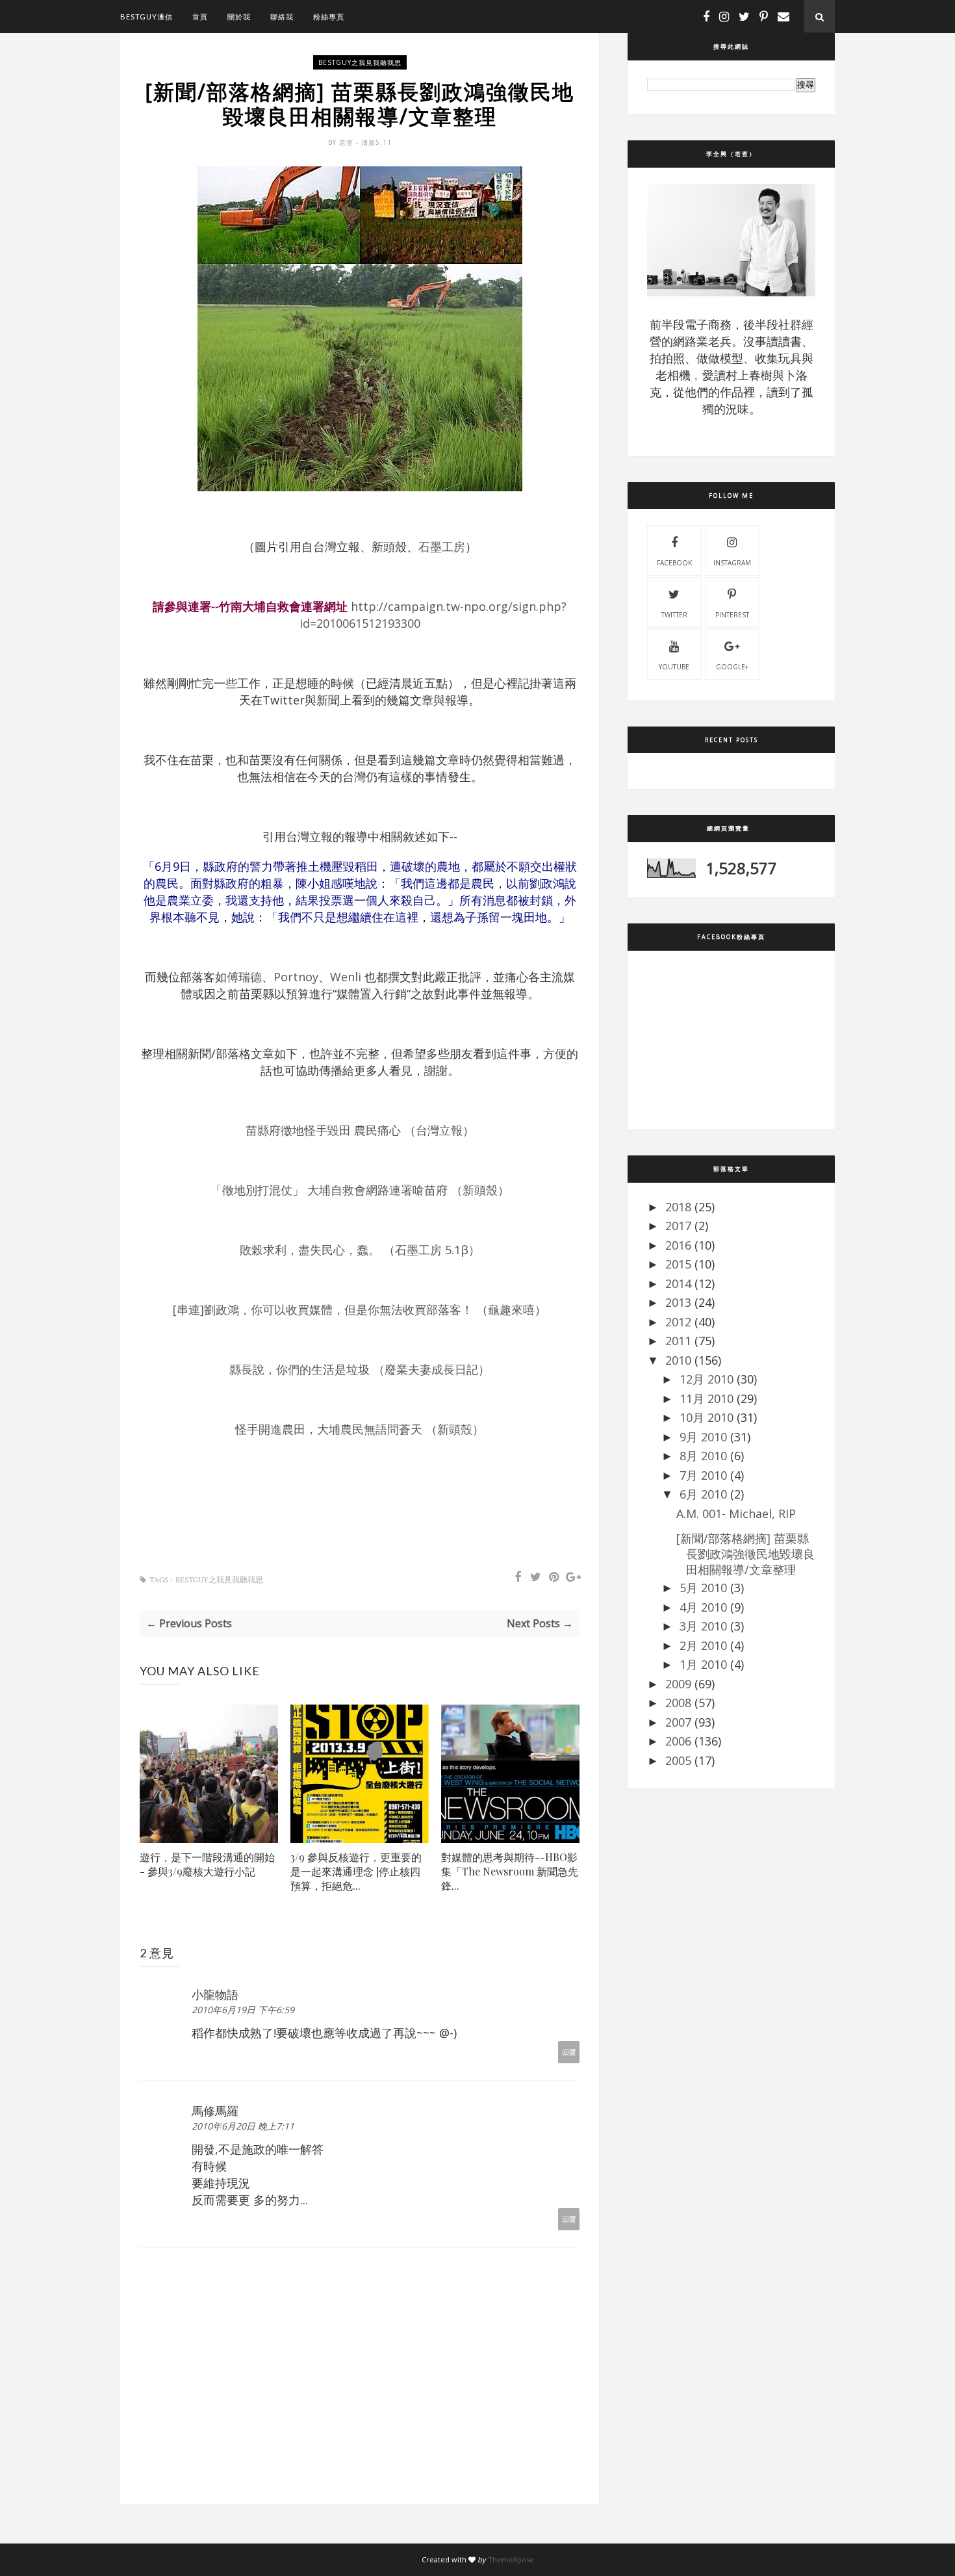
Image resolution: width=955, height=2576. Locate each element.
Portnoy (296, 977)
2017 (678, 1226)
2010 (678, 1360)
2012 (678, 1322)
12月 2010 (707, 1379)
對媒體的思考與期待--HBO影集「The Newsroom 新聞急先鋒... (510, 1871)
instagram (732, 563)
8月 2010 (703, 1456)
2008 (678, 1703)
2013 (678, 1302)
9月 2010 (703, 1437)
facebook (674, 563)
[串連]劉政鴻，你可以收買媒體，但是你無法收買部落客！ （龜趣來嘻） (360, 1309)
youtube (674, 667)
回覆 (569, 2052)
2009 (678, 1684)
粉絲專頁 (329, 17)
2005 (678, 1760)
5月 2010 (703, 1588)
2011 (678, 1341)
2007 (678, 1722)
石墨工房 (442, 547)
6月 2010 (703, 1494)
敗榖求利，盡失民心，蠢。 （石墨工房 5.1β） (360, 1250)
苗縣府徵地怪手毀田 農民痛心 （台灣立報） (360, 1130)
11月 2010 (707, 1398)
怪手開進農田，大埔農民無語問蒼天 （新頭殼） (360, 1429)
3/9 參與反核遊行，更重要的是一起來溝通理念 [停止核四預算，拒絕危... (356, 1871)
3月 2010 (703, 1626)
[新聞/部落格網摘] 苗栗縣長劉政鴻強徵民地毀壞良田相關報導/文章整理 (745, 1554)
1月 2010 (703, 1664)
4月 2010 (703, 1607)
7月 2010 (703, 1475)
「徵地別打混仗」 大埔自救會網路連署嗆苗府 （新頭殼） (360, 1190)
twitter (674, 615)
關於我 (239, 17)
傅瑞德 (244, 977)
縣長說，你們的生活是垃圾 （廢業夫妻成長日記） (360, 1369)
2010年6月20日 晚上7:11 (243, 2126)
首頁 (200, 17)
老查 (348, 142)
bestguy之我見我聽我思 (360, 62)
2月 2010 (703, 1645)
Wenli (346, 977)
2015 (678, 1264)
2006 (678, 1741)
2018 (678, 1207)
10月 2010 (707, 1417)
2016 (678, 1245)
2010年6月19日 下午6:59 (243, 2010)
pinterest (732, 615)
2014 (678, 1283)
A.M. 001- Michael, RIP (736, 1513)
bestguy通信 (146, 17)
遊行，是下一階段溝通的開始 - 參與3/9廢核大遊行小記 (207, 1864)
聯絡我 (282, 17)
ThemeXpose (511, 2559)
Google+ (732, 667)
